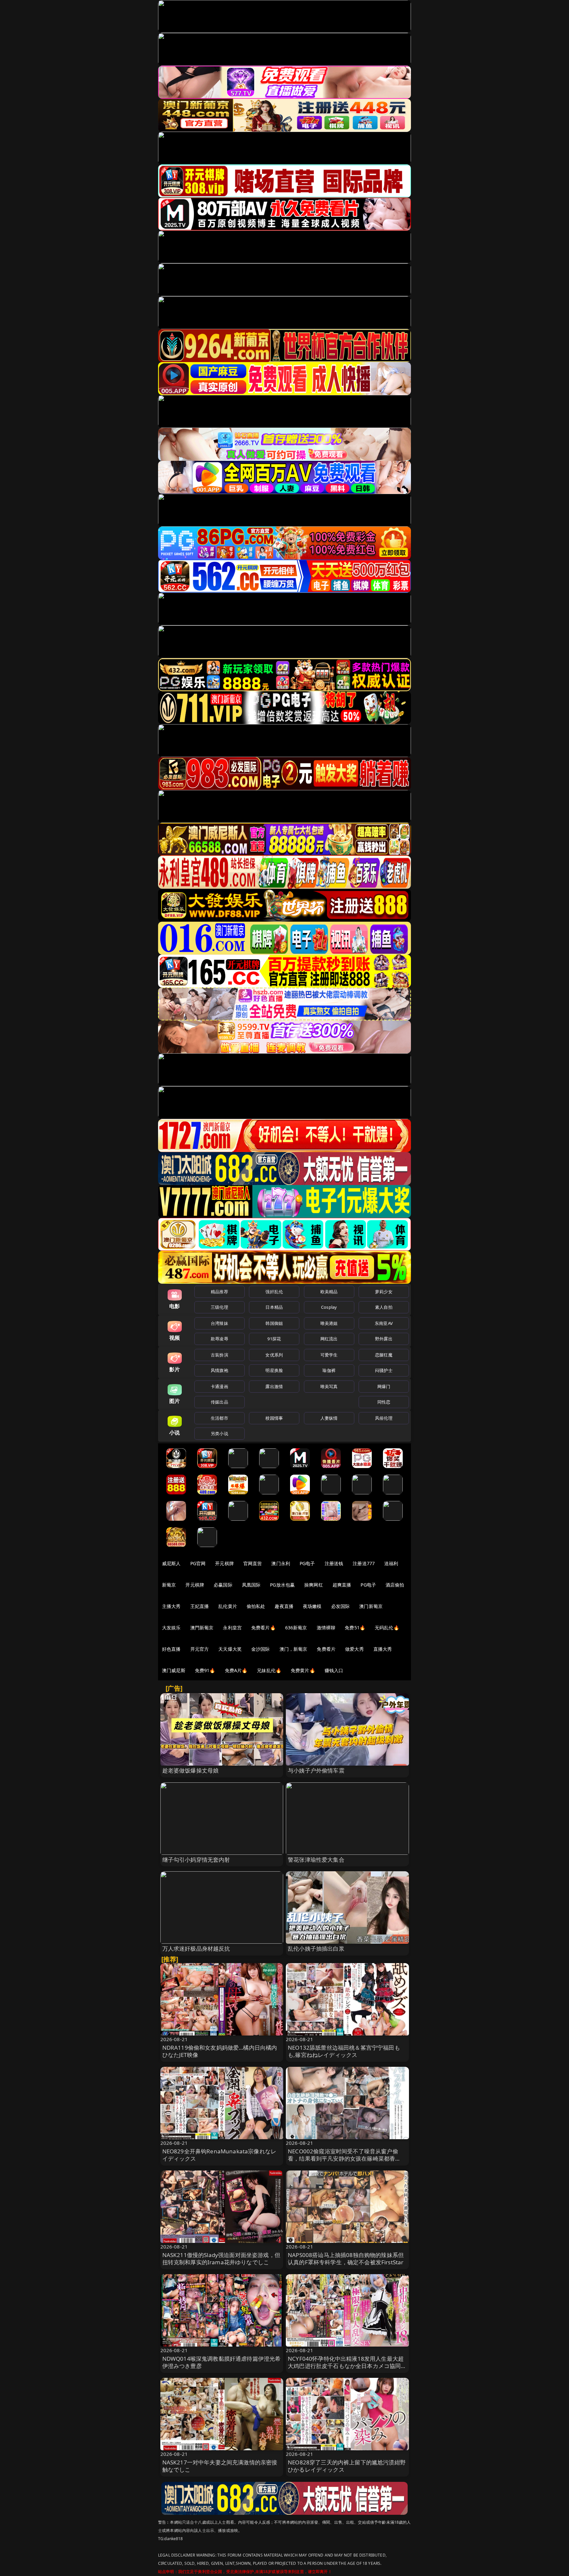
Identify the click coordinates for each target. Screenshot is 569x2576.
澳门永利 (281, 1563)
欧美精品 (329, 1292)
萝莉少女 (384, 1292)
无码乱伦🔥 (387, 1628)
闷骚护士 (384, 1370)
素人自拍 (384, 1307)
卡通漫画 (219, 1386)
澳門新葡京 (202, 1628)
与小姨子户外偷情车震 (316, 1770)
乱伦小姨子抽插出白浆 (316, 1948)
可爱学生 (329, 1355)
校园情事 (274, 1418)
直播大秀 (383, 1649)
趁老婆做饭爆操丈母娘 (191, 1770)
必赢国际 (223, 1585)
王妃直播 (200, 1606)
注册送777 (364, 1563)
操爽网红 (314, 1585)
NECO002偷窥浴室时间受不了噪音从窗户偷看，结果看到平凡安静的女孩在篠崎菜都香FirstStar (343, 2158)
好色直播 (171, 1649)
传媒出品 (219, 1402)
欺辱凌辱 (219, 1339)
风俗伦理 (384, 1418)
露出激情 (274, 1386)
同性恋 (384, 1402)
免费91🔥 (205, 1670)
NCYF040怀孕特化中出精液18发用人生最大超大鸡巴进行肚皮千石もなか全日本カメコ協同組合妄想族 (347, 2366)
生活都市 (219, 1418)
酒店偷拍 (395, 1585)
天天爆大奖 (230, 1649)
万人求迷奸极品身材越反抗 (196, 1948)
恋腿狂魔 (384, 1355)
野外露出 (384, 1339)
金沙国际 (261, 1649)
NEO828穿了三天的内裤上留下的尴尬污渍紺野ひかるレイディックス (347, 2466)
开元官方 (200, 1649)
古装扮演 (219, 1355)
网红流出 (329, 1339)
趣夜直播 (284, 1606)
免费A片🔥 (236, 1670)
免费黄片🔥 (303, 1670)
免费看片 (326, 1649)
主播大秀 (171, 1606)
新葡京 (169, 1585)
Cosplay (329, 1307)
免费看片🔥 (263, 1628)
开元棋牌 (224, 1563)
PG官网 (198, 1563)
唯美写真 (329, 1386)
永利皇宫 (232, 1628)
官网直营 (253, 1563)
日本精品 (274, 1307)
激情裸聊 (326, 1628)
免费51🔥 (355, 1628)
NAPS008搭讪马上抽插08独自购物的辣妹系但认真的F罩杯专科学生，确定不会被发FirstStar (346, 2259)
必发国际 (341, 1606)
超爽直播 (342, 1585)
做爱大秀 (354, 1649)
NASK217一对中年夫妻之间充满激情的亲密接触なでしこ (220, 2466)
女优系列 (274, 1355)
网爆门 (384, 1386)
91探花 (274, 1339)
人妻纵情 (329, 1418)
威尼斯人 (171, 1563)
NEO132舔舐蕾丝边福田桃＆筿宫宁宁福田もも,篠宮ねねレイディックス (344, 2051)
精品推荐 (219, 1292)
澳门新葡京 (371, 1606)
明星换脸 (274, 1370)
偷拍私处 (256, 1606)
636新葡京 (296, 1628)
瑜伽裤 (329, 1370)
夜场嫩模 (312, 1606)
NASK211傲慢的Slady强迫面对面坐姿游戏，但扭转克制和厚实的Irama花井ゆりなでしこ (221, 2259)
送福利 (391, 1563)
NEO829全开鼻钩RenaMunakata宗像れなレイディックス (219, 2155)
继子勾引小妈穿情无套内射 (196, 1860)
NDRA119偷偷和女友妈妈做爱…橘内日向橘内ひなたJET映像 (220, 2051)
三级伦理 (219, 1307)
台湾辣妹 (219, 1323)
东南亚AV (384, 1323)
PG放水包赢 (282, 1585)
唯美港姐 (329, 1323)
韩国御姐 (274, 1323)
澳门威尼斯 (174, 1670)
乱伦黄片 (228, 1606)
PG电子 (307, 1563)
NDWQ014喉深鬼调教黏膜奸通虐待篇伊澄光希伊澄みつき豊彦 (222, 2362)
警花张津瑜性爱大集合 (316, 1860)
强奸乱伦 (274, 1292)
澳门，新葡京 (294, 1649)
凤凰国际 (251, 1585)
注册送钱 (334, 1563)
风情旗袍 (219, 1370)
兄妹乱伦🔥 (269, 1670)
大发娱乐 (171, 1628)
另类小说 (219, 1433)
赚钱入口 (334, 1670)
